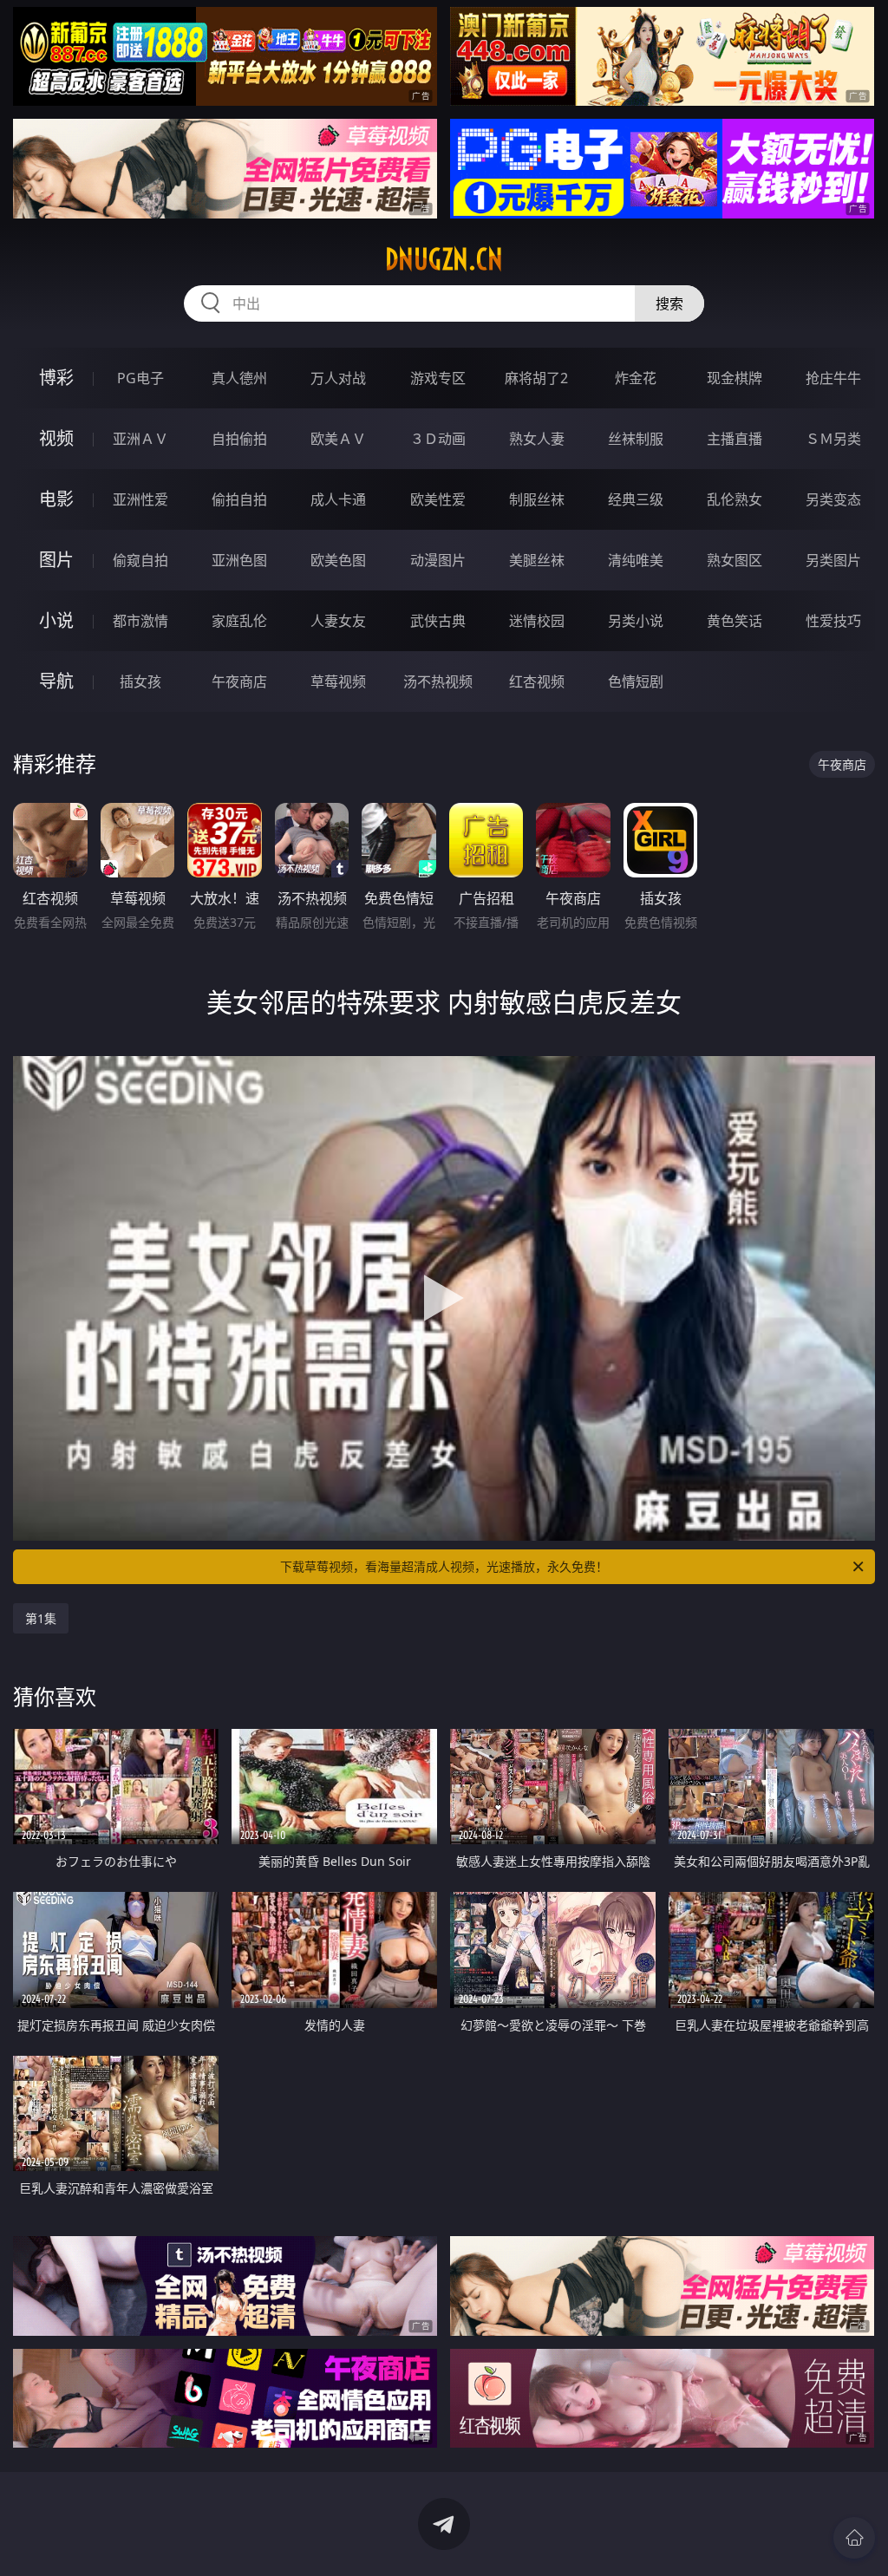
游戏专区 (438, 378)
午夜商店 (239, 681)
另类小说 (636, 621)
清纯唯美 (636, 560)
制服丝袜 (537, 499)
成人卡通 (338, 499)
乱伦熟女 (735, 499)
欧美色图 (338, 560)
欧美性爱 (438, 499)
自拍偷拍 (239, 439)
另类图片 (833, 560)
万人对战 (338, 378)
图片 (56, 560)
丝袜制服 (636, 439)
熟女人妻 (537, 439)
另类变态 (833, 499)
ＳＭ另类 (833, 439)
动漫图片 (438, 560)
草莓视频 (338, 681)
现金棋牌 (735, 378)
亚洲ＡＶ (140, 439)
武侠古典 (438, 621)
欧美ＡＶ (338, 439)
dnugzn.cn (444, 259)
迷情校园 (537, 621)
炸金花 (636, 378)
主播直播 (735, 439)
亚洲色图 (239, 560)
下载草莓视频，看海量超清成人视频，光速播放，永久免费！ (444, 1566)
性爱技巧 (833, 621)
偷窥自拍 (140, 560)
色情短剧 (636, 681)
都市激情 (140, 621)
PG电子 (140, 378)
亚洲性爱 (140, 499)
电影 (56, 499)
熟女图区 (735, 560)
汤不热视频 (438, 681)
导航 (56, 681)
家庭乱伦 (239, 621)
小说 (56, 620)
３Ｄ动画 (438, 439)
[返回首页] (854, 2538)
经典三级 (636, 499)
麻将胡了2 (536, 378)
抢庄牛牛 (833, 378)
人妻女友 (338, 621)
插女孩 (140, 681)
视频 (56, 438)
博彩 (56, 378)
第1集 (41, 1618)
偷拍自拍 (239, 499)
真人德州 (239, 378)
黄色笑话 (735, 621)
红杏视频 (537, 681)
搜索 (669, 303)
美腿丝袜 (537, 560)
